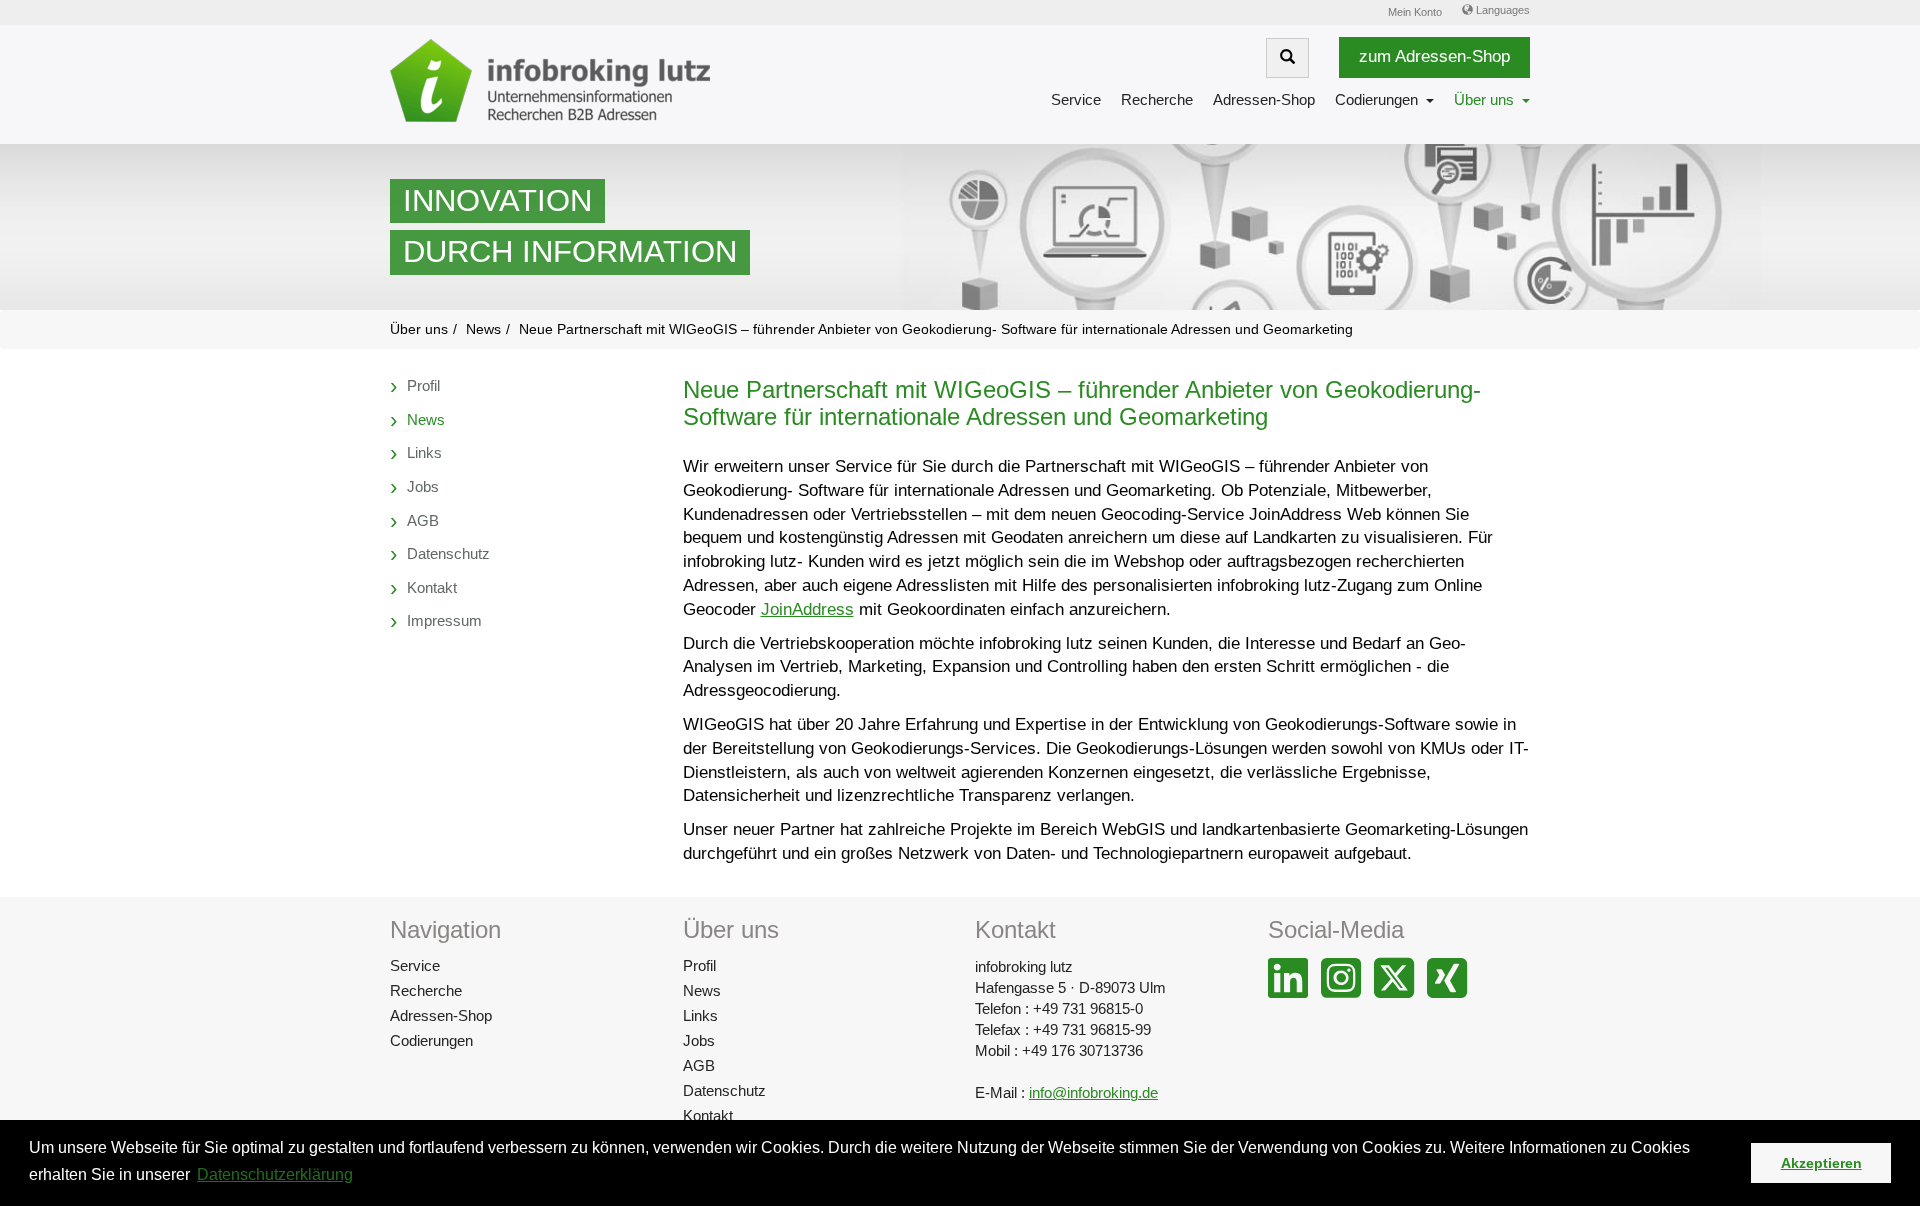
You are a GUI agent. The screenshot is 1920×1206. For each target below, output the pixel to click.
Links (700, 1015)
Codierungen (1376, 99)
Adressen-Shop (1264, 99)
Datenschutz (724, 1090)
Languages (1501, 10)
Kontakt (708, 1115)
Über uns (1484, 99)
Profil (699, 965)
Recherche (1157, 99)
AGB (699, 1065)
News (702, 990)
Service (1076, 99)
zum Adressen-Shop (1434, 56)
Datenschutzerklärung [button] (275, 1174)
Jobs (699, 1040)
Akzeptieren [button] (1821, 1163)
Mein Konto (1415, 12)
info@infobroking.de (1093, 1092)
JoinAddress (807, 609)
